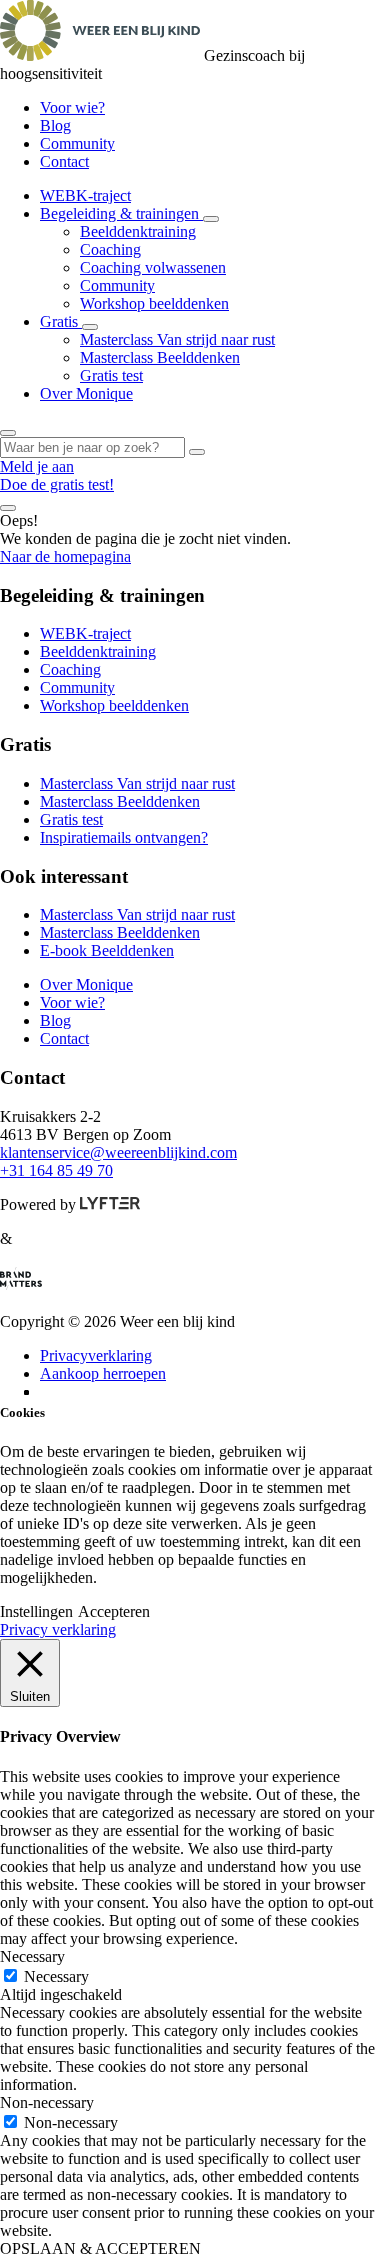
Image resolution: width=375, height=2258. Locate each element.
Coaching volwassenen (153, 267)
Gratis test (111, 375)
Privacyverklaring (96, 1355)
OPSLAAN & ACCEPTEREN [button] (100, 2248)
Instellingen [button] (36, 1611)
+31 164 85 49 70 (56, 1170)
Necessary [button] (32, 1956)
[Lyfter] (110, 1204)
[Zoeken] (197, 452)
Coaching (110, 249)
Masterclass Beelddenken (160, 357)
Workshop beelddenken (154, 303)
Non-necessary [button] (47, 2102)
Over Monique (86, 393)
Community (77, 143)
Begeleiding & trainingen (121, 213)
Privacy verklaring (58, 1629)
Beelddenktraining (138, 231)
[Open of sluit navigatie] (8, 508)
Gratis (61, 321)
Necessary (56, 1976)
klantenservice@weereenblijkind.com (118, 1152)
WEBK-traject (85, 195)
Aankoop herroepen (103, 1373)
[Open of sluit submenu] (211, 219)
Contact (64, 161)
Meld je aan (37, 466)
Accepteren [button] (114, 1611)
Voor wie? (72, 107)
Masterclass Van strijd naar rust (177, 339)
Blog (55, 125)
